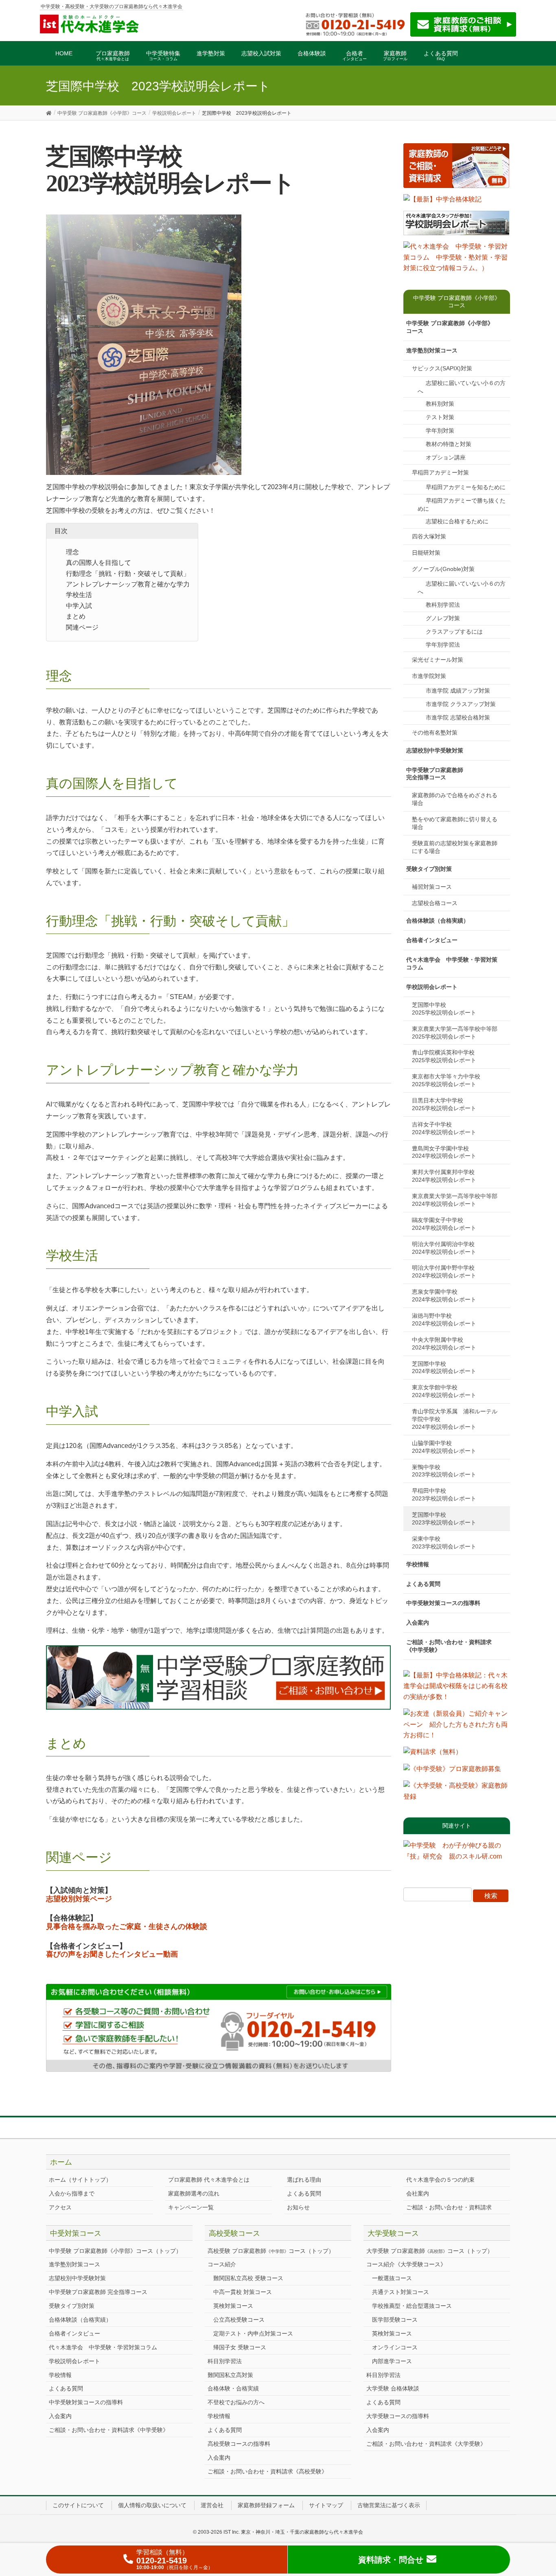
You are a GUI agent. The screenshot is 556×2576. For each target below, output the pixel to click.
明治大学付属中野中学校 (446, 1272)
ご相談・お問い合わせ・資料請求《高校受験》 (267, 2471)
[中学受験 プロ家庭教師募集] (452, 1772)
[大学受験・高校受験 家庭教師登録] (457, 1794)
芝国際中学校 (444, 1009)
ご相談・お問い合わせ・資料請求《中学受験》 (449, 1646)
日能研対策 (426, 553)
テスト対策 (440, 417)
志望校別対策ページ (79, 1899)
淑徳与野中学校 (444, 1320)
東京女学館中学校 (444, 1391)
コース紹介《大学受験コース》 (406, 2264)
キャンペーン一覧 (191, 2207)
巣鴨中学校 (444, 1471)
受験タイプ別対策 (429, 869)
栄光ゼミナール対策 (438, 660)
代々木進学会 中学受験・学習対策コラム (452, 963)
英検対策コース (233, 2306)
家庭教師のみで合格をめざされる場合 (455, 799)
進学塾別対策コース (432, 350)
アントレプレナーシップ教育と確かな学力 (128, 584)
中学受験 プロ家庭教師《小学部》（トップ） (115, 2251)
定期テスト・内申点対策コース (253, 2333)
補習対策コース (432, 887)
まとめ (76, 616)
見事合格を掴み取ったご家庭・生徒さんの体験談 (127, 1927)
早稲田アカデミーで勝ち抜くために (462, 505)
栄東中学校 (444, 1543)
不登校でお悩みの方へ (236, 2402)
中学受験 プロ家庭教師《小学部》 (450, 327)
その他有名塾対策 (435, 733)
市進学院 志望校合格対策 (458, 717)
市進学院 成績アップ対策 (458, 691)
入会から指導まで (72, 2193)
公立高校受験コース (239, 2320)
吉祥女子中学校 (444, 1128)
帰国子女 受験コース (240, 2347)
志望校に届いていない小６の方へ (462, 387)
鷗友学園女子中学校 (444, 1224)
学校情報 (418, 1564)
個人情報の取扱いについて (152, 2505)
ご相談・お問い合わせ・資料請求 (449, 2207)
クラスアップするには (454, 632)
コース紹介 (222, 2264)
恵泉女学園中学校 (444, 1296)
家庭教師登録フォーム (266, 2505)
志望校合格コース (435, 903)
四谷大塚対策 (429, 536)
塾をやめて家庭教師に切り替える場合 (455, 823)
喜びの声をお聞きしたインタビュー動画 (112, 1954)
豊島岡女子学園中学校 (444, 1152)
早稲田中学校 (444, 1495)
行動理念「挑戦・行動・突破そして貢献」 (128, 574)
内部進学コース (392, 2361)
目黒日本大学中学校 (444, 1104)
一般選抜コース (392, 2278)
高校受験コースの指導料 (239, 2444)
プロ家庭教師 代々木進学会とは (209, 2180)
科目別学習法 (225, 2361)
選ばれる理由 (304, 2180)
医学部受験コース (395, 2320)
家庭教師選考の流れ (194, 2193)
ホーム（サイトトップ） (80, 2180)
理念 (72, 552)
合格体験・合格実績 (233, 2388)
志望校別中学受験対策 (435, 750)
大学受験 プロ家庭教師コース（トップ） (430, 2251)
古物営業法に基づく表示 (389, 2505)
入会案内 (418, 1623)
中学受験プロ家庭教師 (435, 774)
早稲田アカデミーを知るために (466, 487)
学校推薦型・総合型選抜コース (412, 2306)
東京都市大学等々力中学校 (449, 1080)
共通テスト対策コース (401, 2292)
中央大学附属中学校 (444, 1344)
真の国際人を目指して (99, 563)
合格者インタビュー (432, 940)
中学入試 (79, 606)
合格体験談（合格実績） (438, 921)
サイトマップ (326, 2505)
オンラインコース (395, 2347)
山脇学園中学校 (444, 1447)
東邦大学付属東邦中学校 (446, 1176)
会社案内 (418, 2193)
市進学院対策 (429, 676)
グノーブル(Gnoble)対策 (443, 569)
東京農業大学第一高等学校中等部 (457, 1033)
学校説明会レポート (432, 987)
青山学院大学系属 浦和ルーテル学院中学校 (455, 1419)
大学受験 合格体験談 (393, 2388)
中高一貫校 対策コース (243, 2292)
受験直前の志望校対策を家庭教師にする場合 (455, 847)
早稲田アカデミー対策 (440, 472)
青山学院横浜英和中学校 (446, 1056)
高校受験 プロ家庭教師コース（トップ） (271, 2251)
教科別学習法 (443, 605)
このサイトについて (78, 2505)
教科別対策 (440, 404)
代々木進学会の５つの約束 (440, 2180)
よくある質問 (423, 1584)
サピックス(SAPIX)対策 (442, 368)
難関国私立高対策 (230, 2375)
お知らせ (298, 2207)
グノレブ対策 (443, 618)
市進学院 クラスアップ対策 (461, 704)
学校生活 (79, 595)
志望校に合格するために (457, 521)
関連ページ (82, 627)
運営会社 (212, 2505)
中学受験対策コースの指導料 (443, 1603)
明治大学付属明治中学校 (446, 1248)
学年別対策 (440, 431)
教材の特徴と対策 (449, 444)
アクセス (60, 2207)
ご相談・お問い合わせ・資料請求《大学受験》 (426, 2444)
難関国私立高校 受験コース (248, 2278)
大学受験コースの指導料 (398, 2416)
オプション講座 (446, 457)
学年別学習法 (443, 645)
